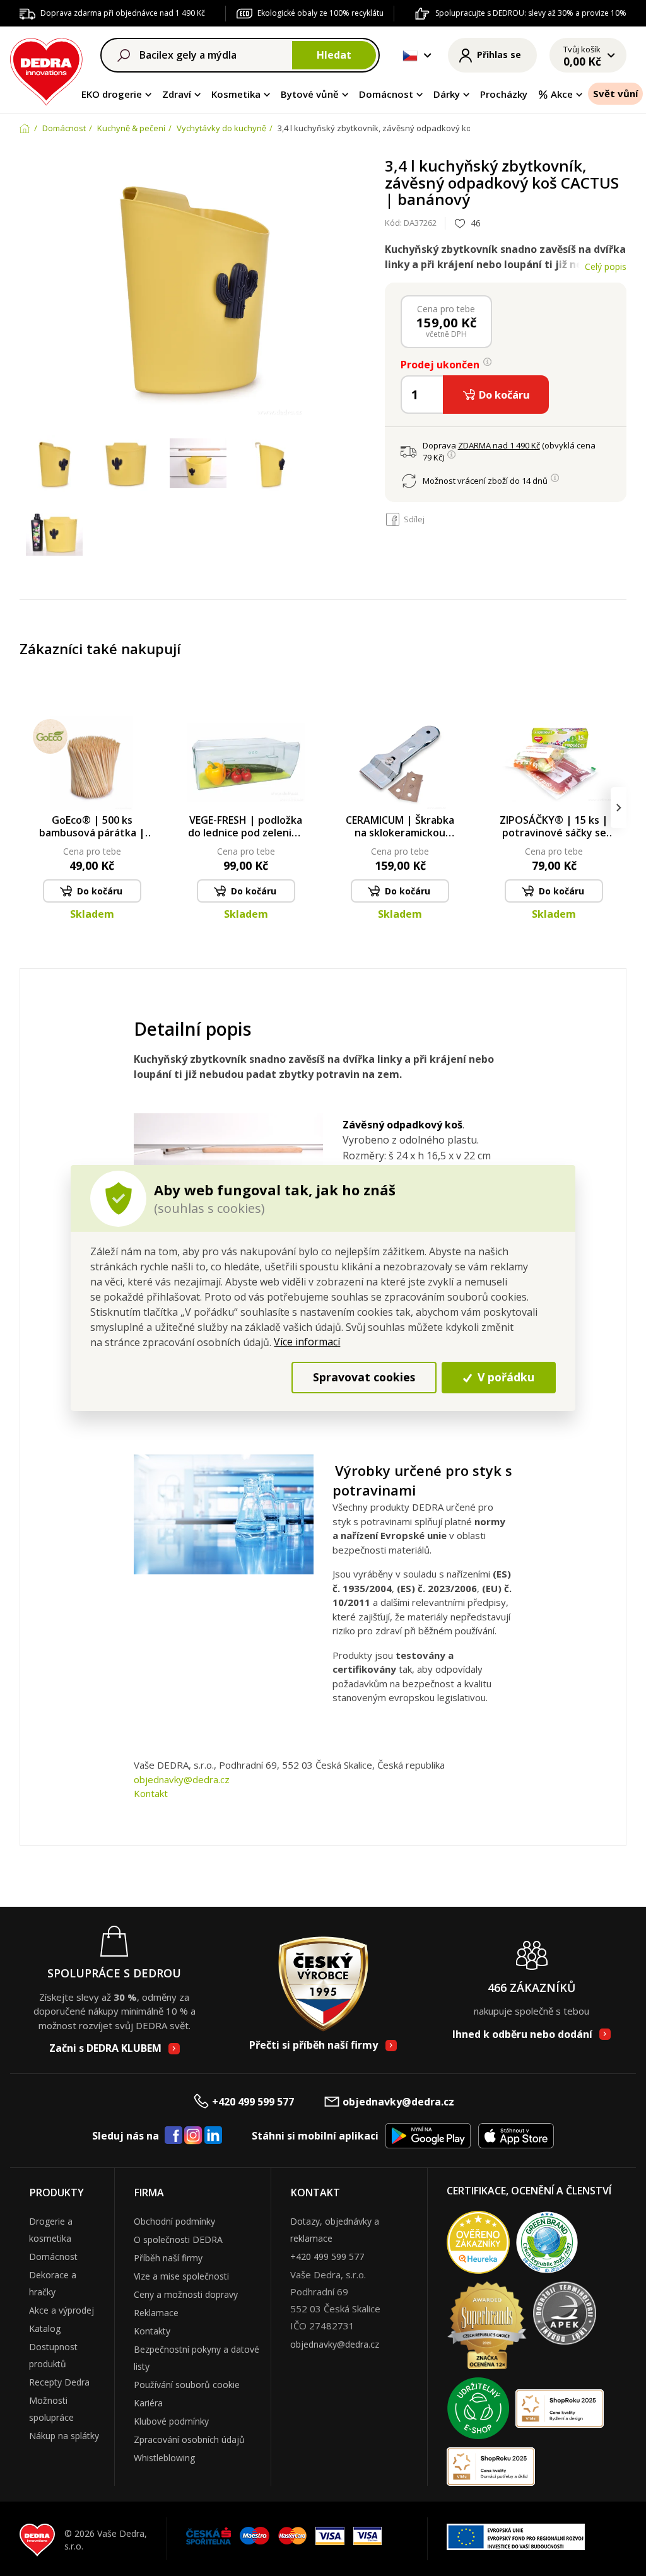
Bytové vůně (310, 94)
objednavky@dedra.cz (182, 1779)
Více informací (307, 1342)
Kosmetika (236, 94)
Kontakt (151, 1793)
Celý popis (606, 266)
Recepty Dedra (59, 2382)
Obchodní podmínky (174, 2221)
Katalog (45, 2328)
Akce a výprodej (62, 2310)
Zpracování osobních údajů (189, 2439)
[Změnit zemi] (410, 56)
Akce (562, 94)
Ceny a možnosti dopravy (186, 2294)
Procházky (504, 94)
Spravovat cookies (364, 1377)
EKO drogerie (112, 94)
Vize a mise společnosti (181, 2276)
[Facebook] (173, 2136)
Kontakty (152, 2331)
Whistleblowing (164, 2458)
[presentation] (27, 808)
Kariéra (148, 2403)
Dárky (447, 94)
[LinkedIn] (213, 2136)
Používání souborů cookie (187, 2385)
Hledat (334, 55)
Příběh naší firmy (168, 2258)
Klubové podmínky (171, 2421)
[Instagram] (193, 2136)
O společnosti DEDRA (178, 2239)
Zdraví (177, 94)
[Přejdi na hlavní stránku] (46, 70)
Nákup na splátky (64, 2436)
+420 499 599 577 (253, 2102)
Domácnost (386, 94)
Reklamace (156, 2313)
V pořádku (504, 1377)
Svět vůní (615, 93)
